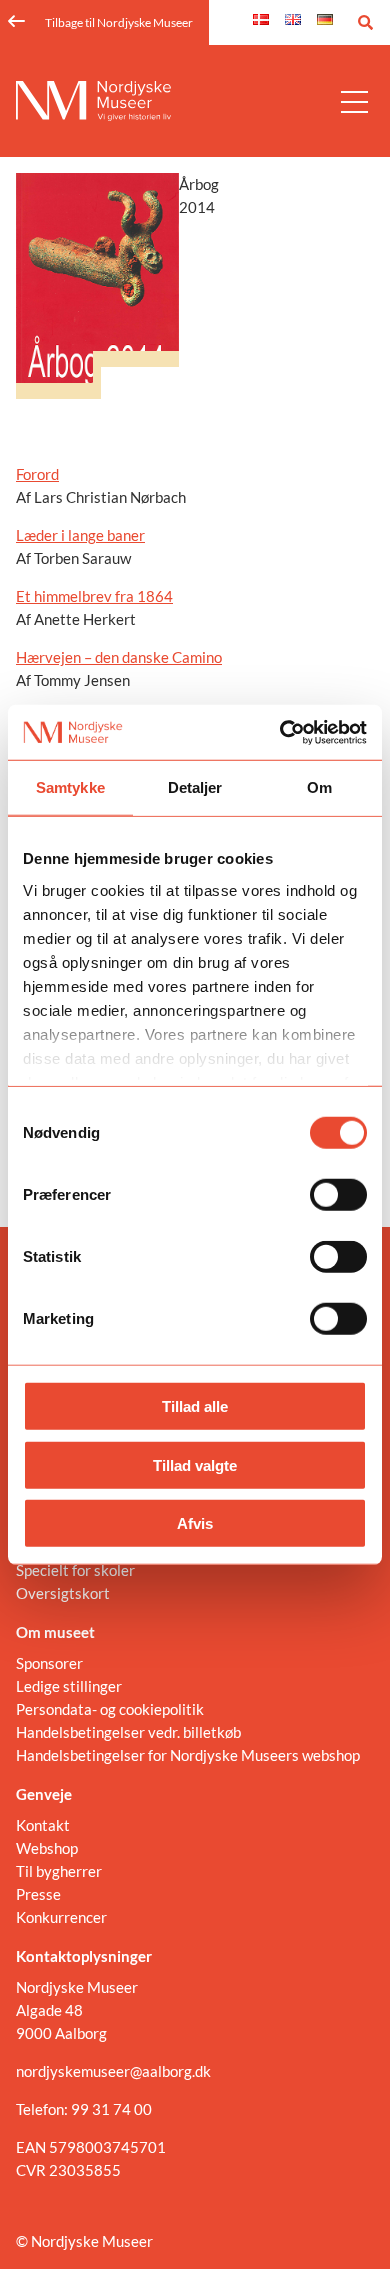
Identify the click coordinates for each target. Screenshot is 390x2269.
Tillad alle (195, 1406)
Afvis (195, 1523)
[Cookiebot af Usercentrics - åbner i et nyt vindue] (280, 732)
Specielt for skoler (75, 1570)
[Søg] (365, 22)
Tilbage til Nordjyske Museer (119, 22)
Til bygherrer (59, 1871)
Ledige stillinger (69, 1686)
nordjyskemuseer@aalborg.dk (113, 2071)
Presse (38, 1894)
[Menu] (354, 101)
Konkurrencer (61, 1917)
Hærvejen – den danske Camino (119, 657)
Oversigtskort (63, 1593)
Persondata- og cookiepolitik (110, 1709)
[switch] (338, 1195)
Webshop (47, 1848)
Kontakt (43, 1825)
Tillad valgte (195, 1464)
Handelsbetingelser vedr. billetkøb (128, 1732)
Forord (37, 474)
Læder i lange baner (80, 535)
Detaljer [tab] (195, 787)
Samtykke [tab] (70, 787)
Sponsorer (49, 1663)
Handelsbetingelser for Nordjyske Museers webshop (188, 1755)
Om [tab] (319, 787)
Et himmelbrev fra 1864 (94, 596)
